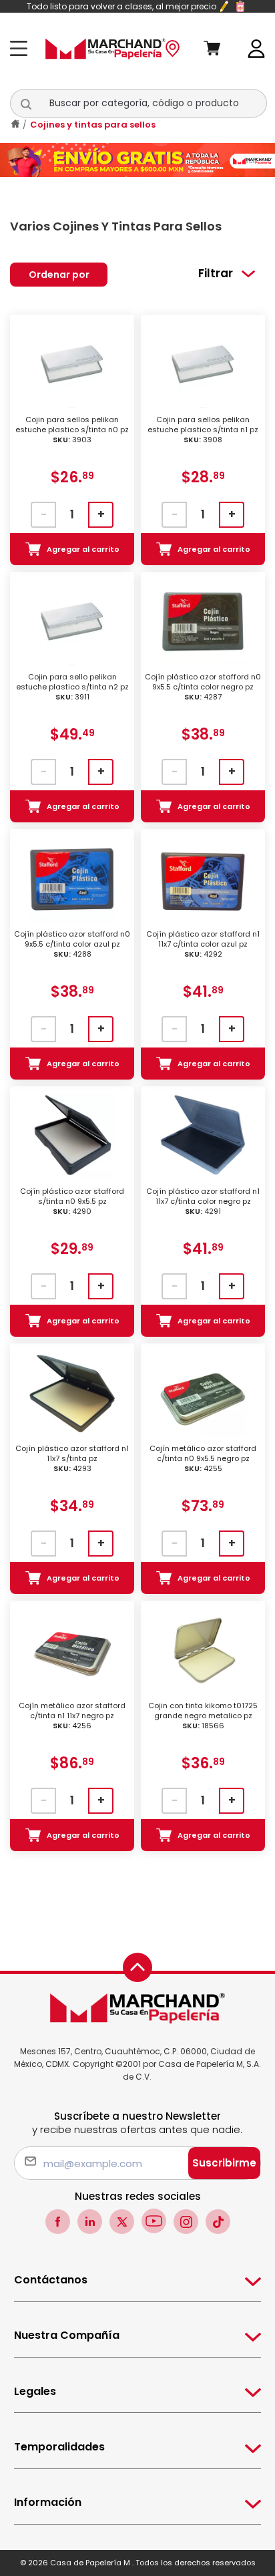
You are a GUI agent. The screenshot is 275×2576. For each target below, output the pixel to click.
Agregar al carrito (83, 549)
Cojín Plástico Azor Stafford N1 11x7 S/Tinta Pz (72, 1459)
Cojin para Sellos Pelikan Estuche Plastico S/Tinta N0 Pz (72, 430)
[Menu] (22, 48)
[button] (33, 104)
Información (48, 2502)
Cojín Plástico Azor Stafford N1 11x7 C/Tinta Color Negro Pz (203, 1201)
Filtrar (216, 273)
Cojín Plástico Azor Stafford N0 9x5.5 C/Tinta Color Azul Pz (72, 944)
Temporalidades (59, 2447)
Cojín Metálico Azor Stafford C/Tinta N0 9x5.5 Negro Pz (203, 1459)
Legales (35, 2391)
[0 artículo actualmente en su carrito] (221, 49)
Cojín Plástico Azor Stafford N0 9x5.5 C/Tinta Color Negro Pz (203, 687)
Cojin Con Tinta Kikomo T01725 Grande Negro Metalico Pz (203, 1716)
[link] (257, 48)
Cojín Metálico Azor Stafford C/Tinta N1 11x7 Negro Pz (72, 1716)
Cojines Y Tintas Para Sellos (93, 125)
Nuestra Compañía (67, 2335)
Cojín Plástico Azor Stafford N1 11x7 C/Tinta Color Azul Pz (203, 944)
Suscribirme (224, 2163)
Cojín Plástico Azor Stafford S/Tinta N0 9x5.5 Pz (72, 1201)
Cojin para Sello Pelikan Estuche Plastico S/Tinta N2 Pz (72, 687)
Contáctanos (51, 2280)
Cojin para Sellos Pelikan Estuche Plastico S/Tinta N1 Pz (203, 430)
